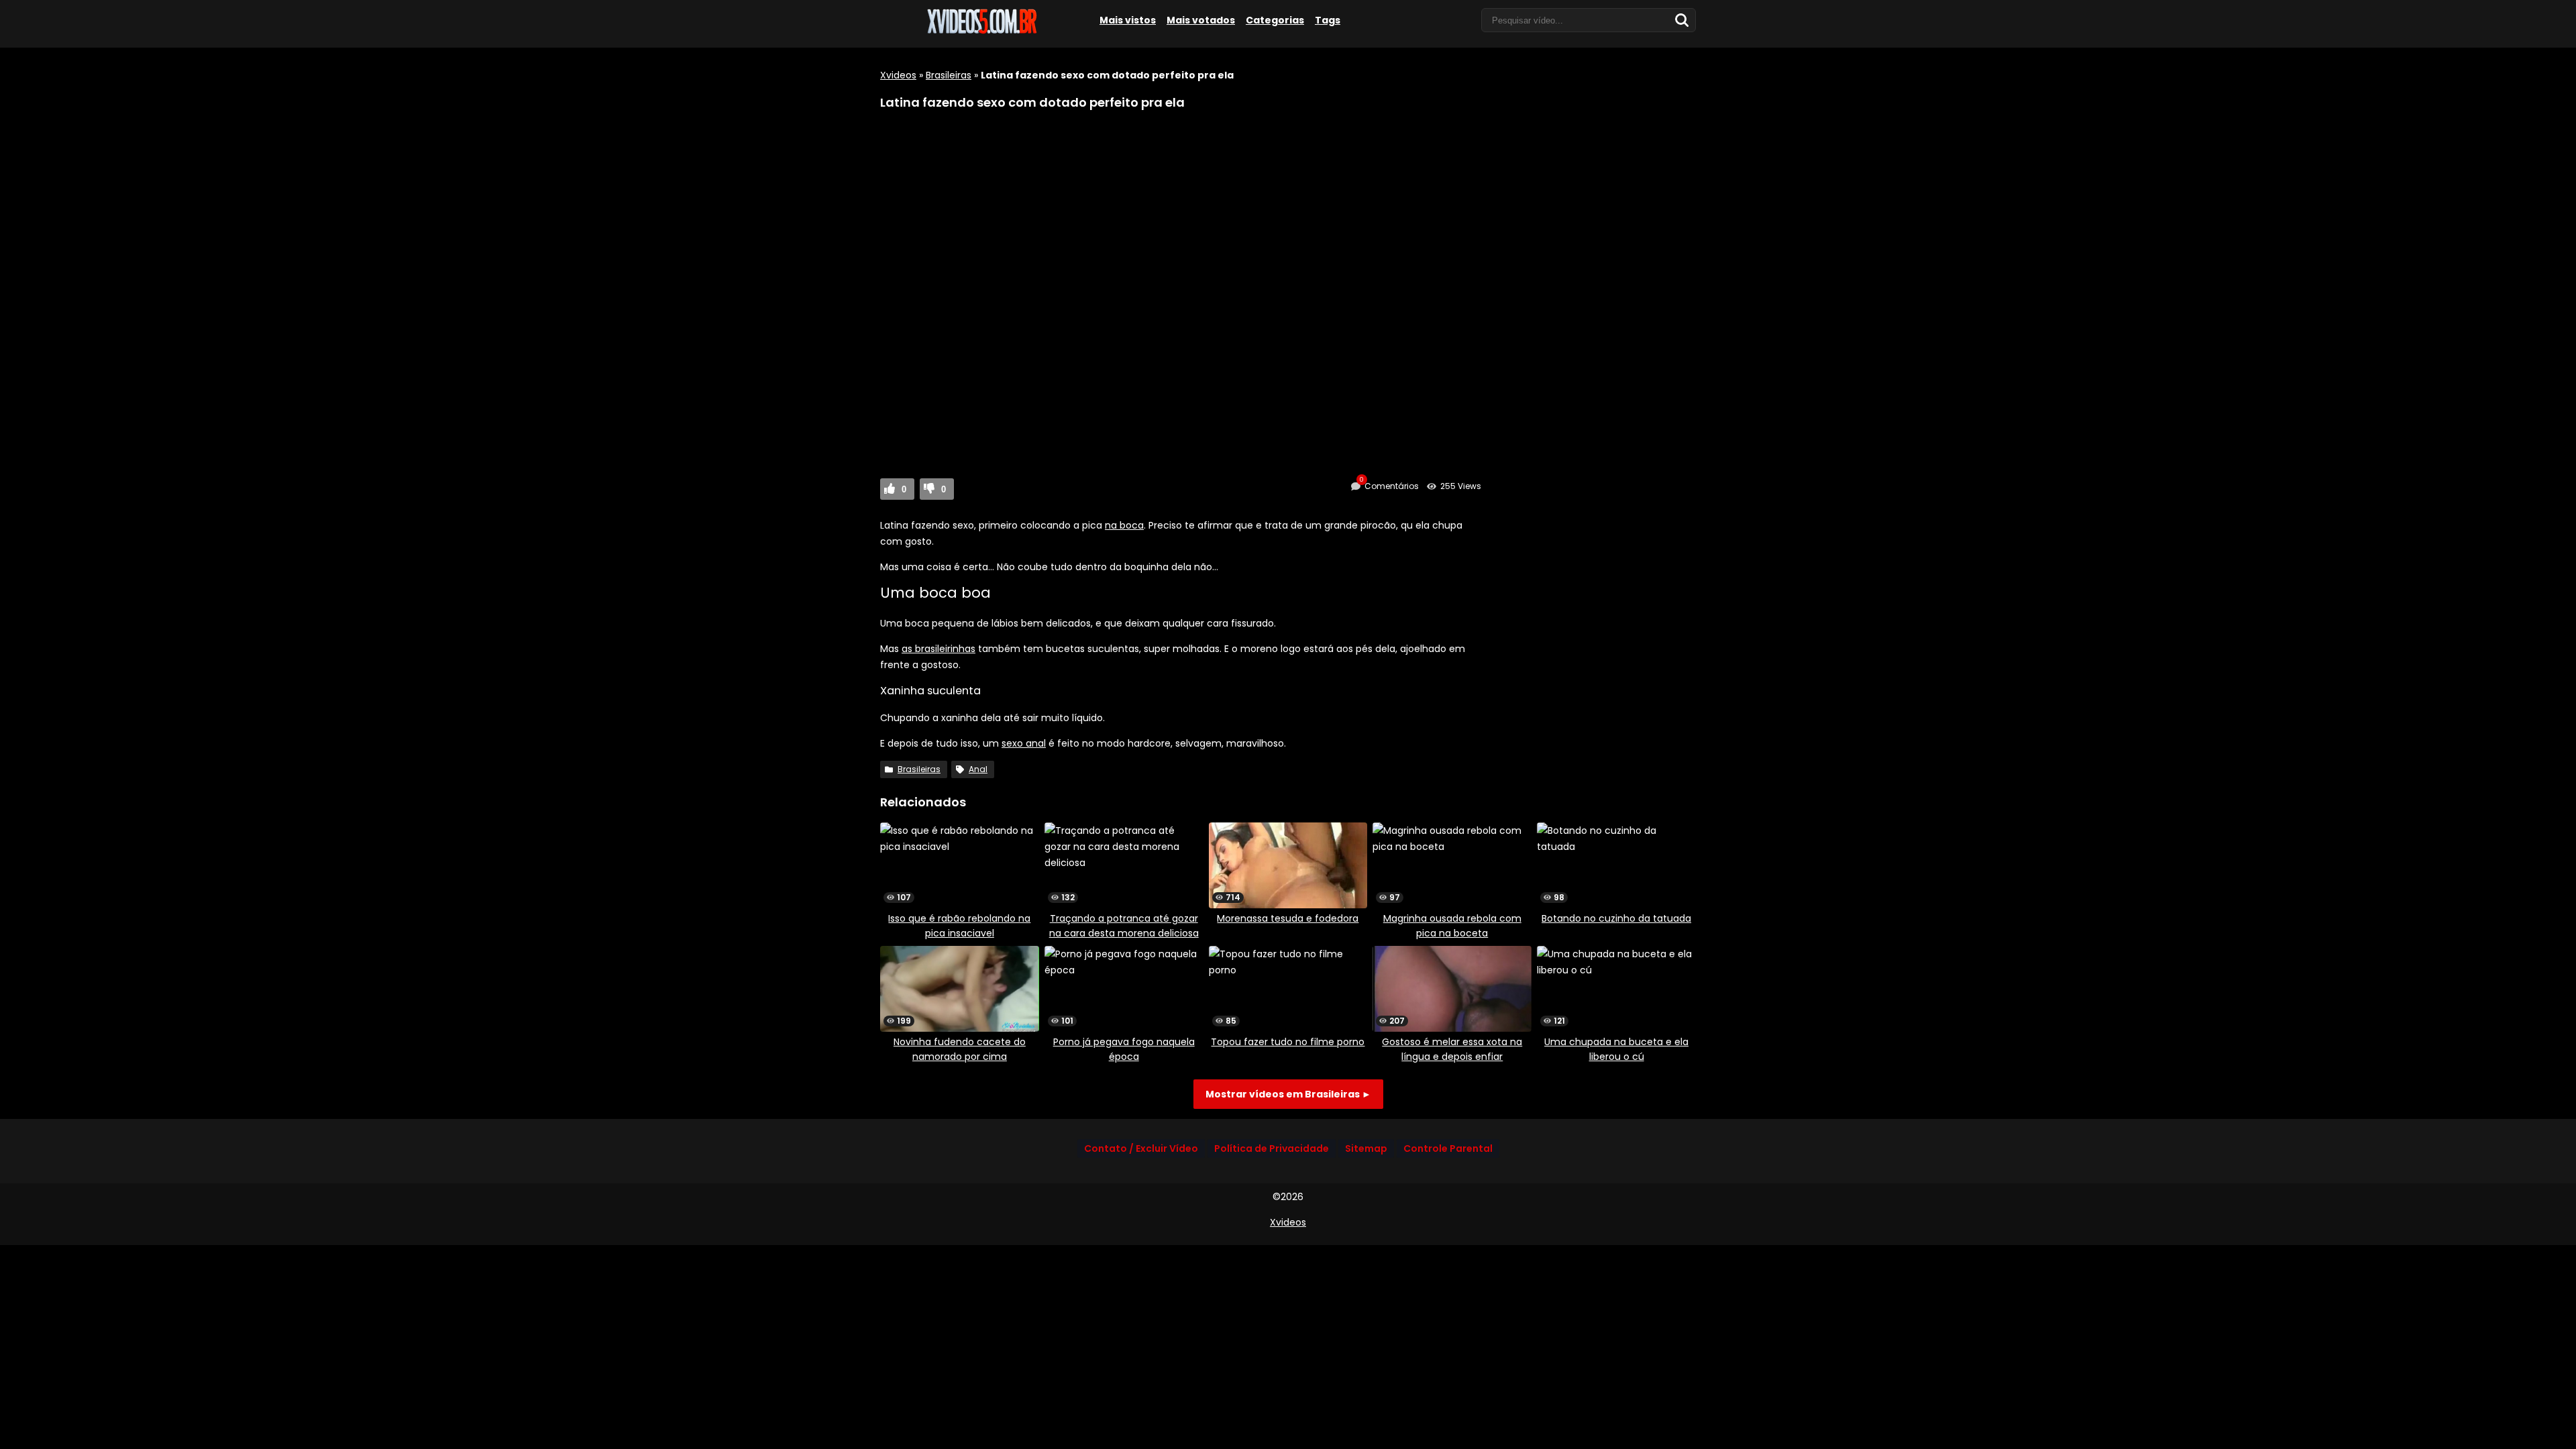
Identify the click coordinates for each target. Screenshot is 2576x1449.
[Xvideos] (981, 32)
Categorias (1275, 20)
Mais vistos (1128, 20)
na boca (1124, 525)
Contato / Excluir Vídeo (1141, 1148)
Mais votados (1201, 20)
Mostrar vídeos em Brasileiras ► (1288, 1094)
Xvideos (898, 75)
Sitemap (1366, 1148)
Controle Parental (1448, 1148)
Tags (1328, 20)
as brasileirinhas (938, 649)
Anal (978, 769)
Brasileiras (949, 75)
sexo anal (1024, 743)
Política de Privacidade (1272, 1148)
